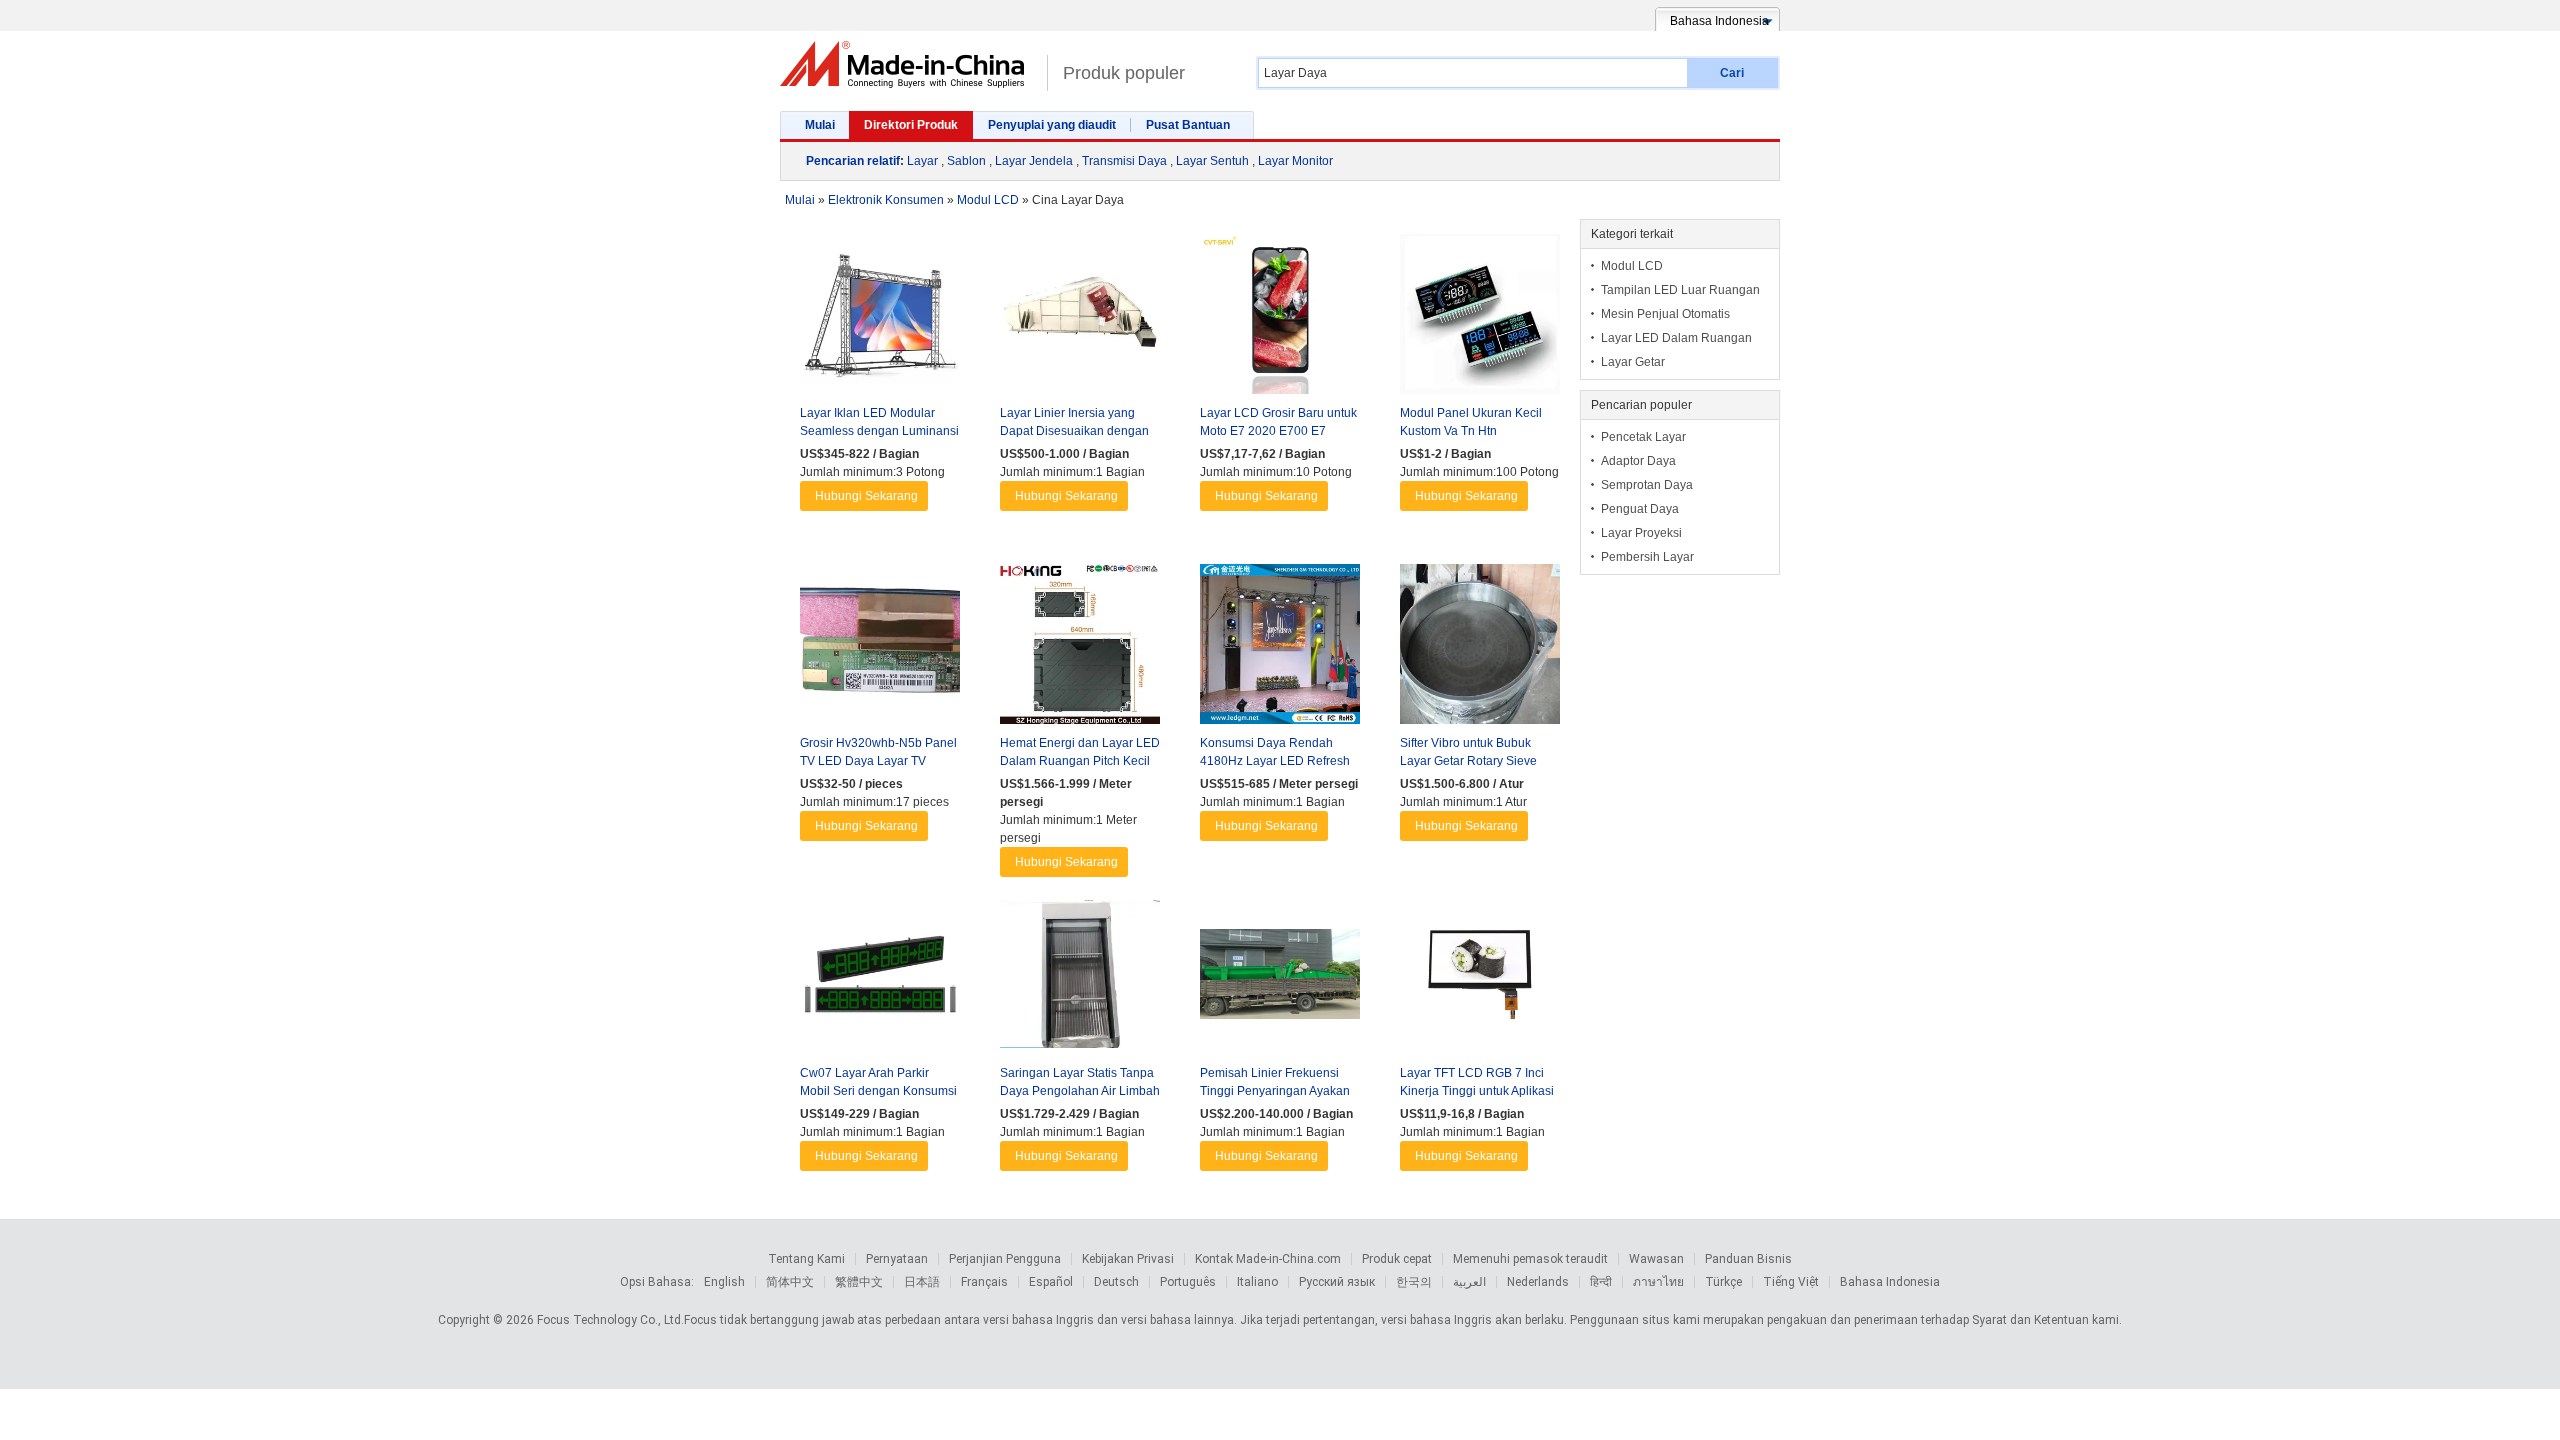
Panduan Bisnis (1748, 1259)
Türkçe (1723, 1282)
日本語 (922, 1282)
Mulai (820, 125)
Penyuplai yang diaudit (1052, 125)
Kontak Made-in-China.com (1268, 1259)
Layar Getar (1633, 362)
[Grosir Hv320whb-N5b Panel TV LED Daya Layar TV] (880, 649)
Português (1188, 1282)
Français (984, 1282)
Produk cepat (1397, 1259)
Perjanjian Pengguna (1005, 1259)
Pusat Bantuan (1188, 125)
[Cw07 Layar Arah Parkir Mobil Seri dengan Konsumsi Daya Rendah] (880, 979)
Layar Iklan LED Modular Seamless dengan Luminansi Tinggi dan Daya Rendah (879, 431)
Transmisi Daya (1124, 161)
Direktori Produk (911, 125)
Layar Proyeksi (1641, 533)
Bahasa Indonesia (1890, 1282)
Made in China (908, 64)
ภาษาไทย (1658, 1282)
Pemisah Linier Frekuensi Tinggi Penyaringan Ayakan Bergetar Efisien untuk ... (1275, 1091)
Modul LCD (1632, 266)
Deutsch (1116, 1282)
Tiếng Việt (1791, 1282)
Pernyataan (897, 1259)
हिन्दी (1601, 1282)
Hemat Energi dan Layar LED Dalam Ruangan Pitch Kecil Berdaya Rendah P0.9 (1080, 761)
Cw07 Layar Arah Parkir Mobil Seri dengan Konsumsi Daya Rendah (878, 1091)
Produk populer (1124, 73)
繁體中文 (859, 1282)
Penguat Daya (1640, 509)
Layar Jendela (1034, 161)
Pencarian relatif (853, 161)
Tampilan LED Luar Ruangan (1680, 290)
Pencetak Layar (1643, 437)
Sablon (966, 161)
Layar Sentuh (1212, 161)
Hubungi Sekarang (866, 496)
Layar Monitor (1295, 161)
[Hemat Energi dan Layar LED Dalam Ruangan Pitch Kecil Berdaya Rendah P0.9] (1080, 649)
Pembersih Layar (1647, 557)
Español (1051, 1282)
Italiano (1257, 1282)
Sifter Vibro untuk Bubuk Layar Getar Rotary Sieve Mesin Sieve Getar (1468, 761)
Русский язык (1337, 1282)
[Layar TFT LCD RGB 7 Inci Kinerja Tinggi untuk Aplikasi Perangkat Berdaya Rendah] (1480, 979)
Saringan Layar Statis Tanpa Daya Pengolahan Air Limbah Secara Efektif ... (1080, 1091)
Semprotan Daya (1647, 485)
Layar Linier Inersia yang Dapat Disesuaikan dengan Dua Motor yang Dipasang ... (1077, 431)
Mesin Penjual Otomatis (1665, 314)
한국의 (1414, 1282)
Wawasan (1656, 1259)
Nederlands (1538, 1282)
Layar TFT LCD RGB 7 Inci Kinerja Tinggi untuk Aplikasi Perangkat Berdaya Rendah (1477, 1091)
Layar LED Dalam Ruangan (1676, 338)
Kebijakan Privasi (1128, 1259)
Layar (922, 161)
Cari (1732, 73)
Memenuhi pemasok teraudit (1530, 1259)
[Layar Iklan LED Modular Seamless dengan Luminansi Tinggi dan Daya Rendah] (880, 319)
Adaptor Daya (1638, 461)
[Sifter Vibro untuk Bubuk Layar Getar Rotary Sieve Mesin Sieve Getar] (1480, 649)
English (724, 1282)
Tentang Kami (806, 1259)
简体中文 (790, 1282)
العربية (1469, 1282)
